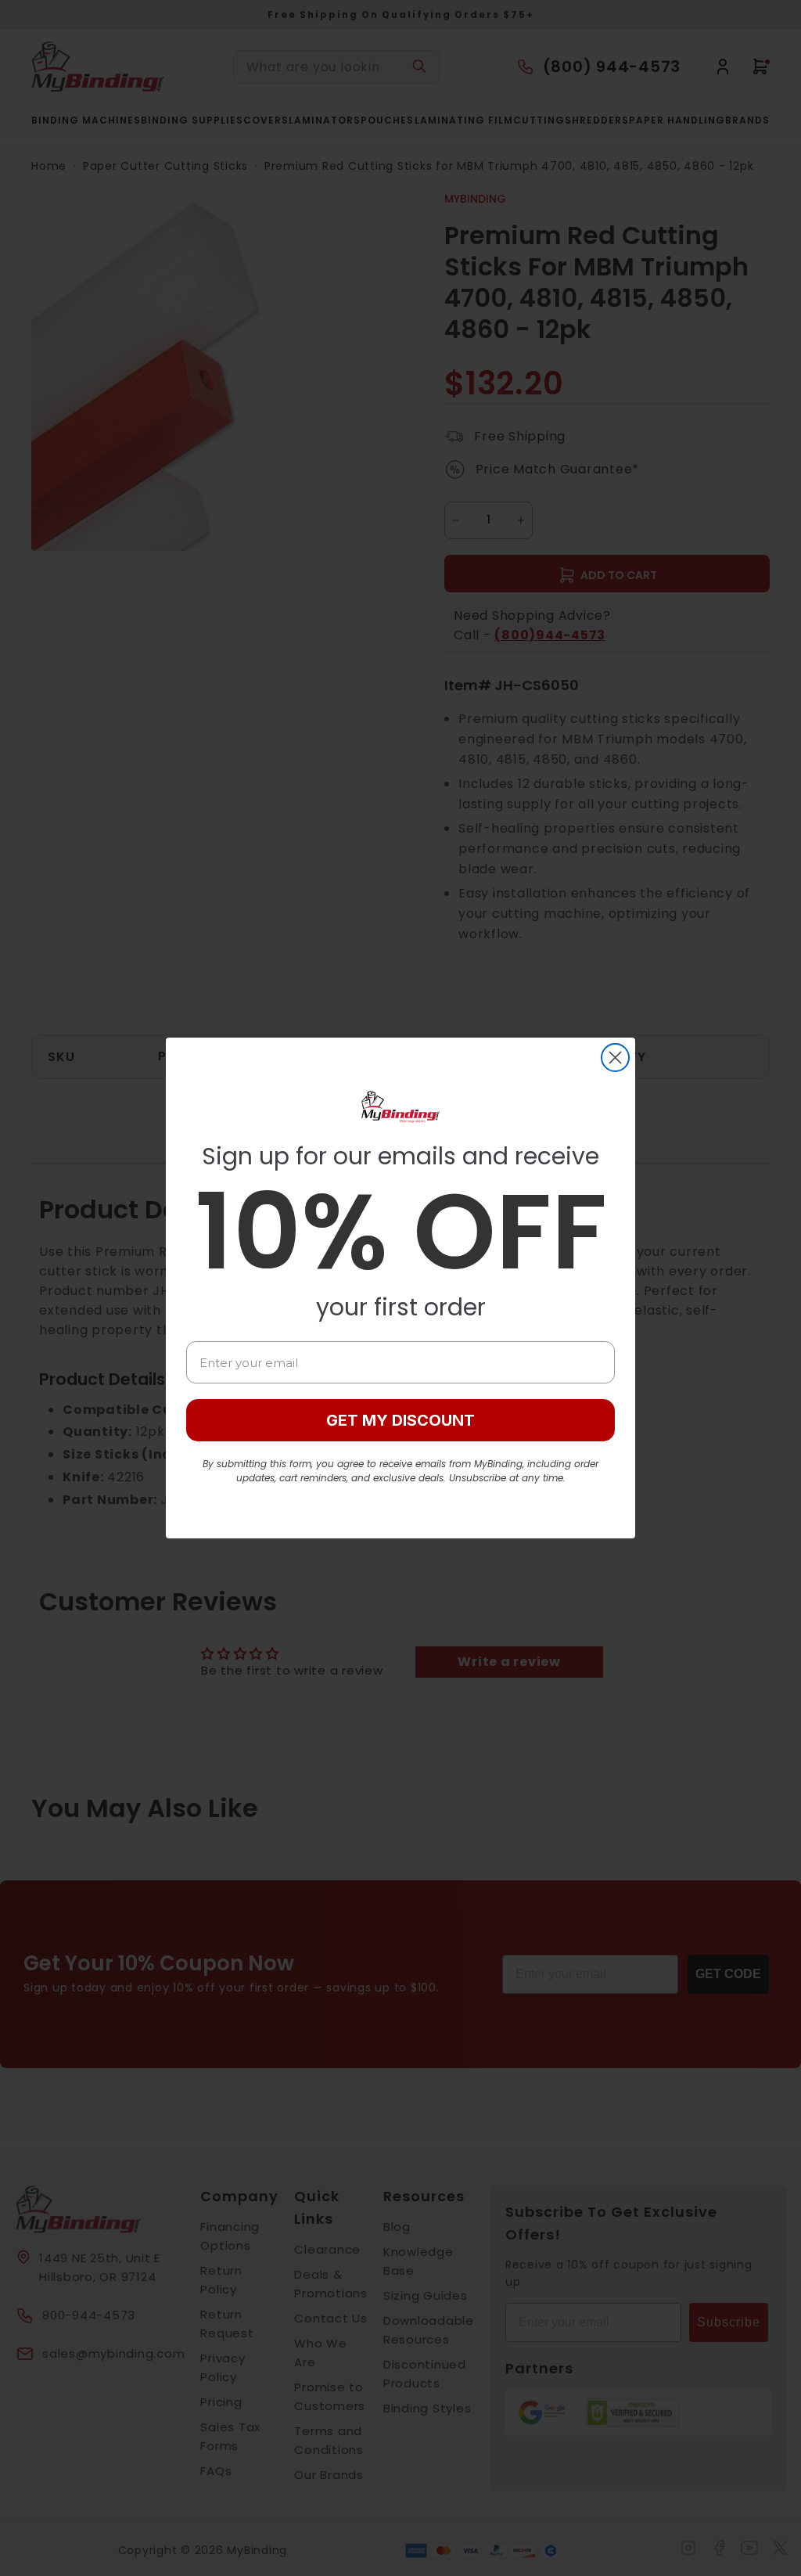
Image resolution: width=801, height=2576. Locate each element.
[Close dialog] (615, 1058)
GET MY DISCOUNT (400, 1420)
